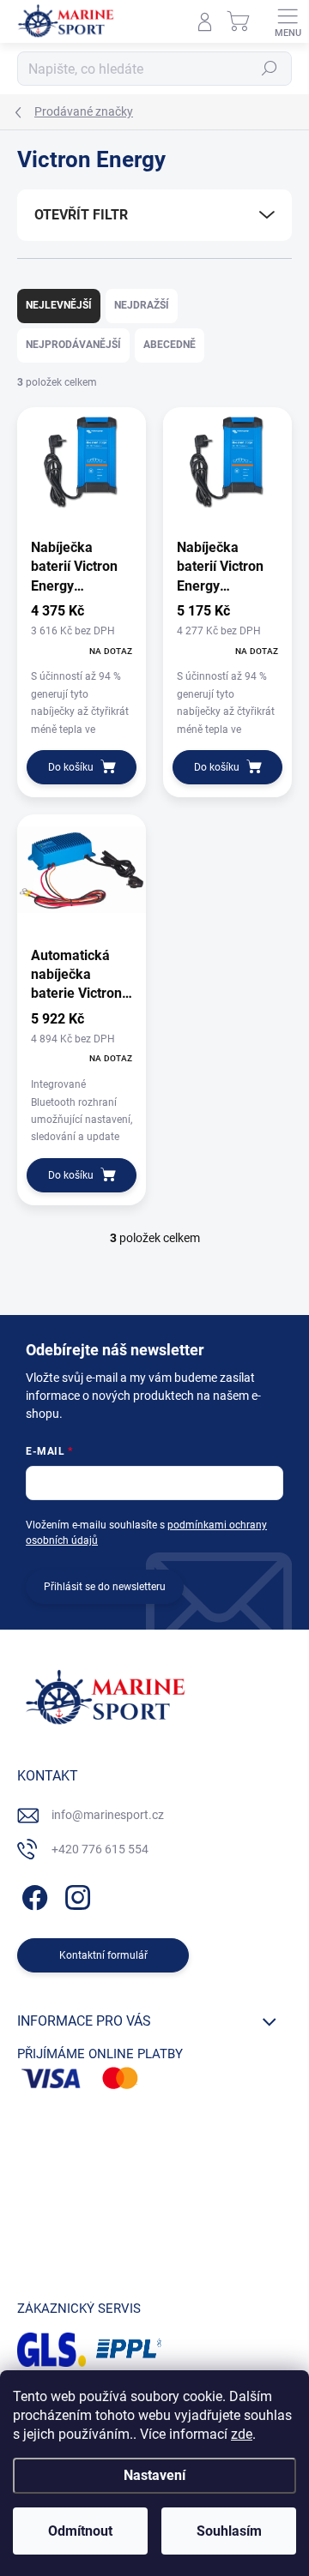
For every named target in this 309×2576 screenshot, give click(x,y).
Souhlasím (229, 2531)
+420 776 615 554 (100, 1849)
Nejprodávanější (73, 345)
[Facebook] (32, 1895)
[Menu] (288, 21)
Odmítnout (80, 2531)
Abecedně (170, 345)
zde (242, 2434)
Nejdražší (142, 305)
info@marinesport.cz (108, 1815)
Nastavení (154, 2475)
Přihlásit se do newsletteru (105, 1587)
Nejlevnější (59, 305)
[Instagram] (75, 1895)
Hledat (270, 69)
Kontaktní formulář (103, 1955)
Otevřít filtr (81, 215)
